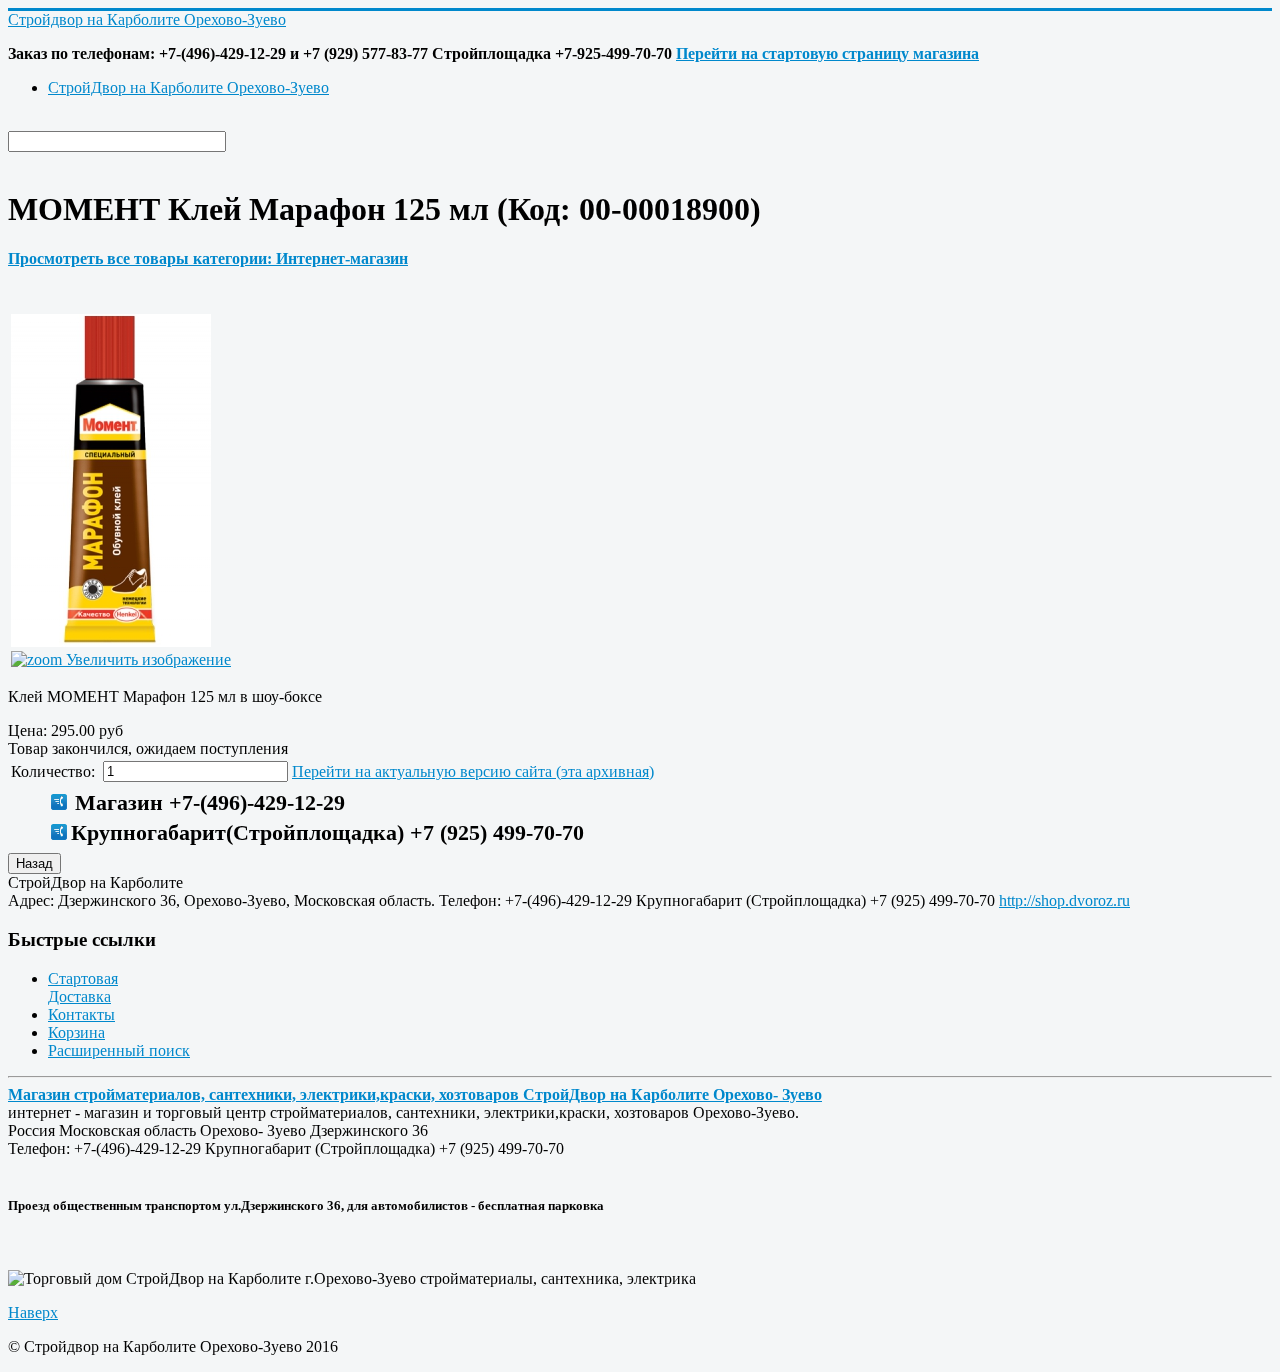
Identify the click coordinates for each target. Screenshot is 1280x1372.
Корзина (76, 1032)
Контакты (81, 1014)
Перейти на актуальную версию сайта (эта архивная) (473, 771)
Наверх (33, 1312)
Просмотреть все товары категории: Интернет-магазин (208, 258)
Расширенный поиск (119, 1050)
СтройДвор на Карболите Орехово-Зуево (188, 87)
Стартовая (83, 978)
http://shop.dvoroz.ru (1064, 900)
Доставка (79, 996)
